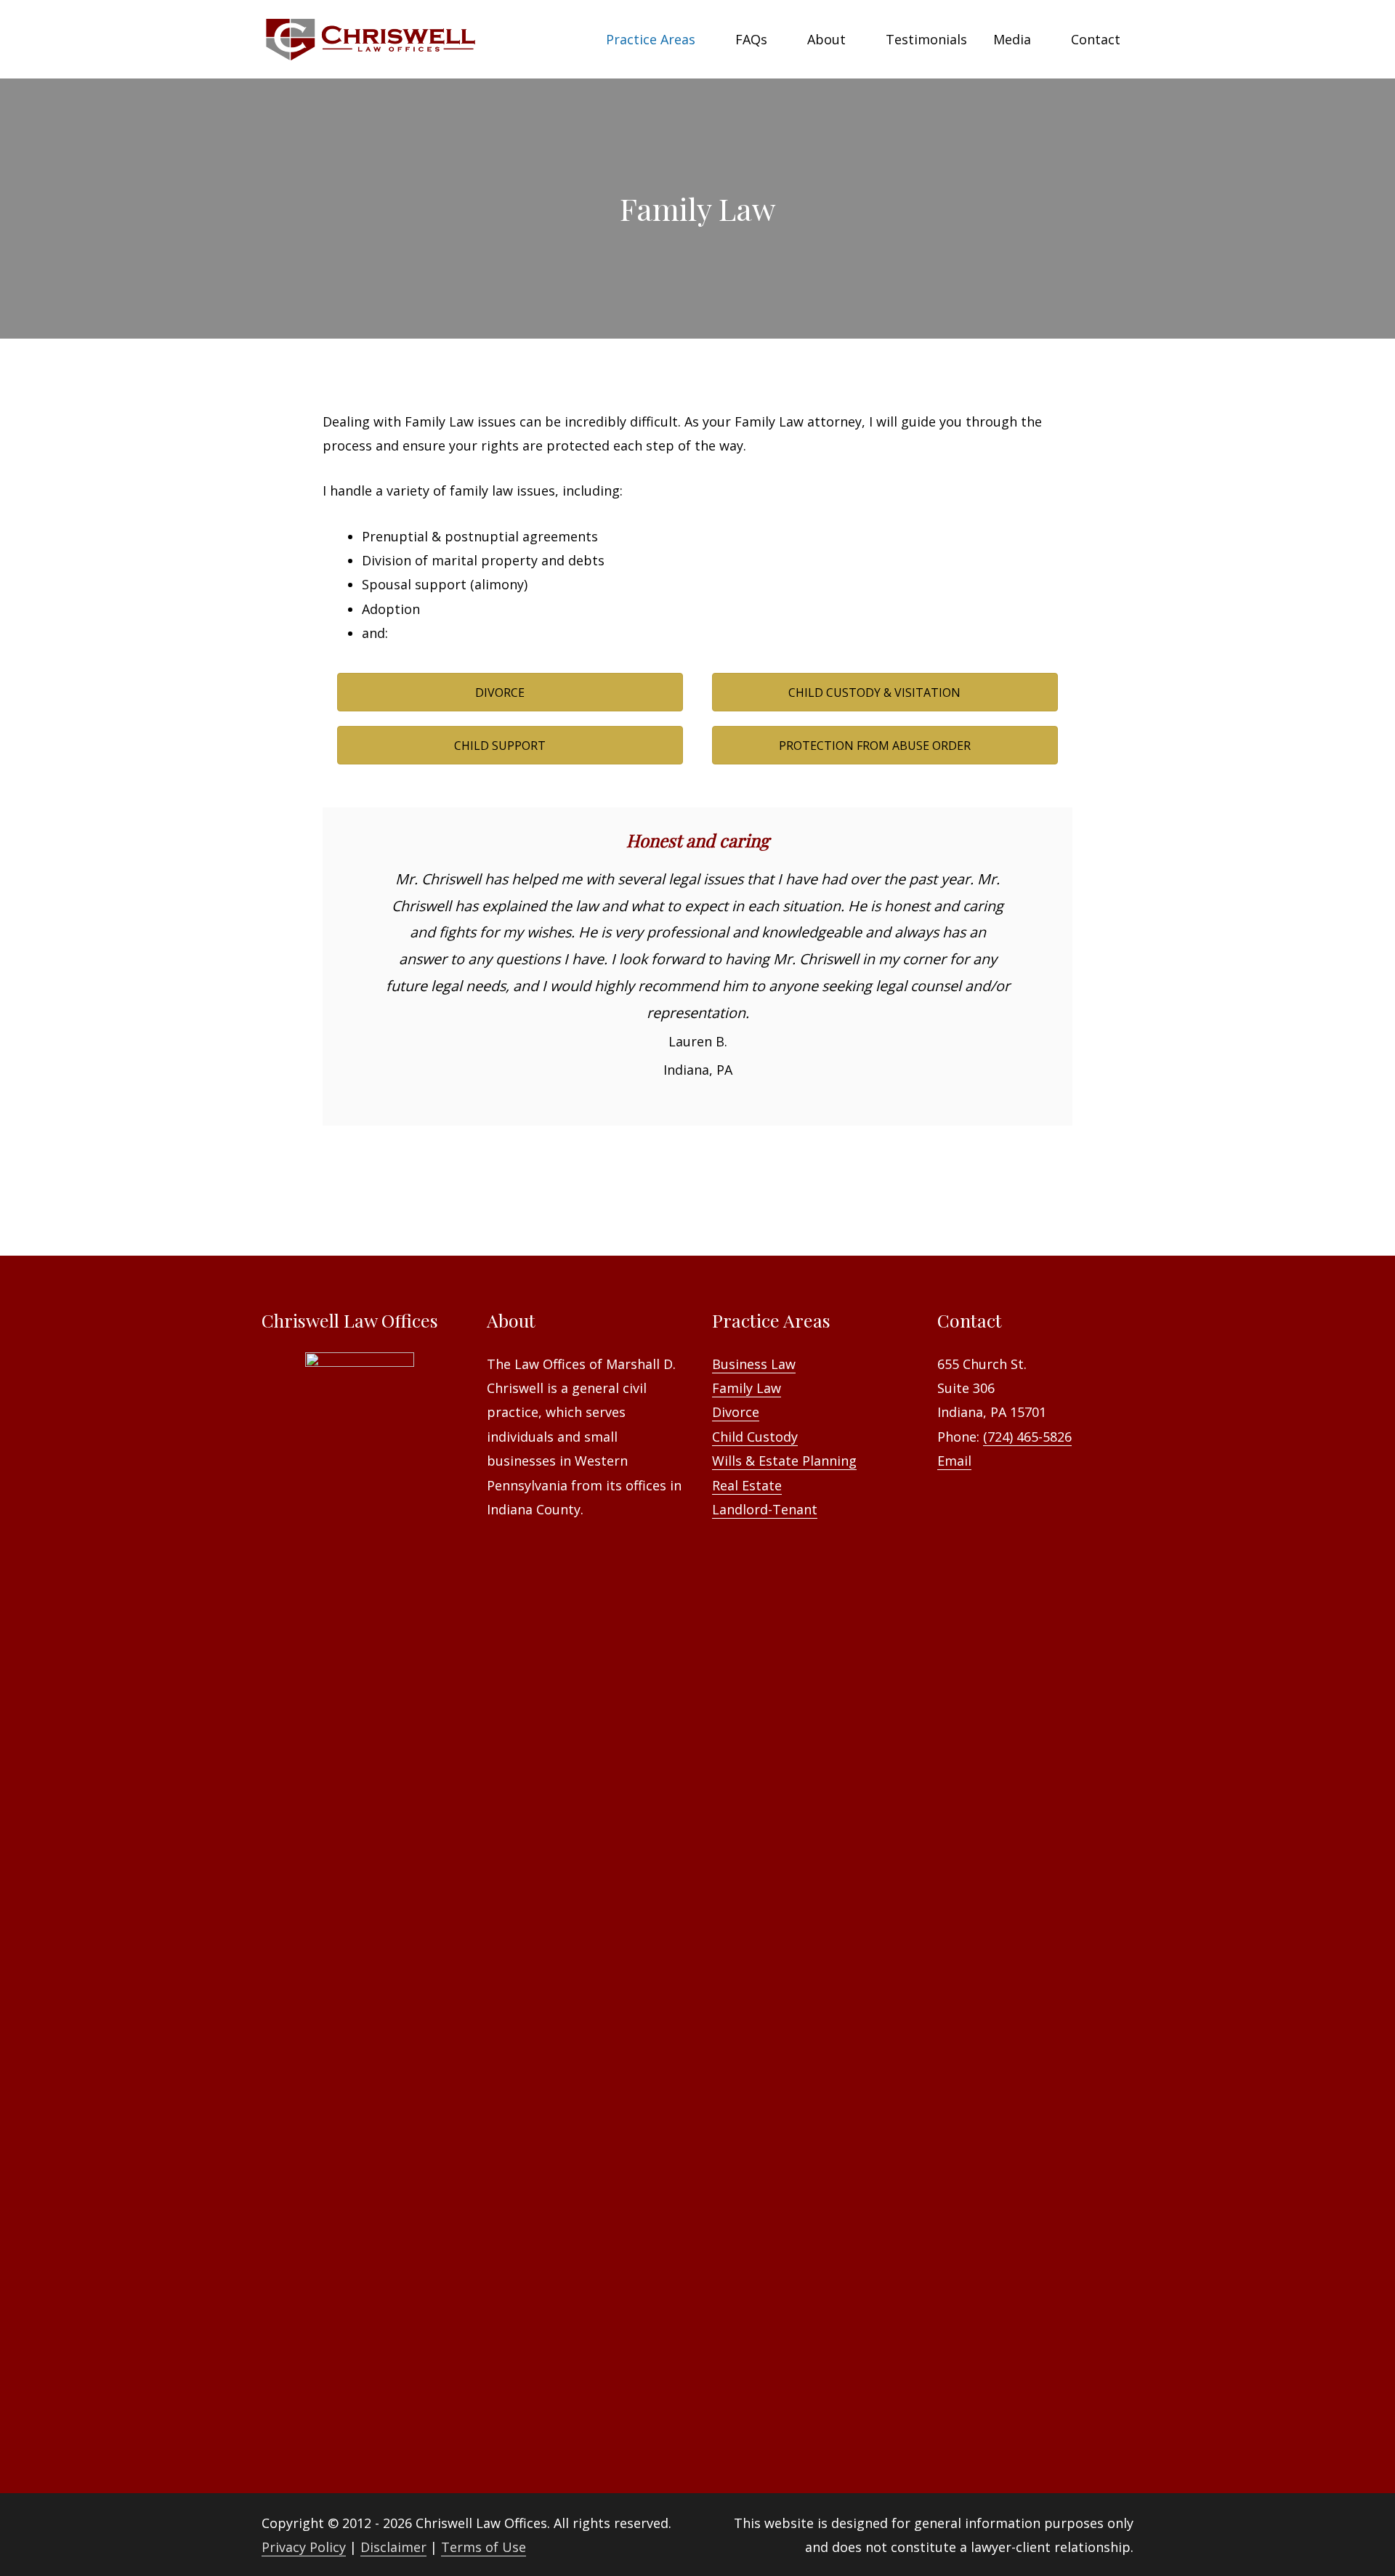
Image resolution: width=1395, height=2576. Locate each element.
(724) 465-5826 (1027, 1437)
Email (954, 1461)
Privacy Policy (304, 2547)
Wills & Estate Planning (784, 1461)
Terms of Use (484, 2547)
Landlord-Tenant (765, 1509)
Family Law (747, 1388)
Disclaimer (393, 2547)
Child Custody (755, 1437)
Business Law (754, 1364)
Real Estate (747, 1485)
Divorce (736, 1412)
